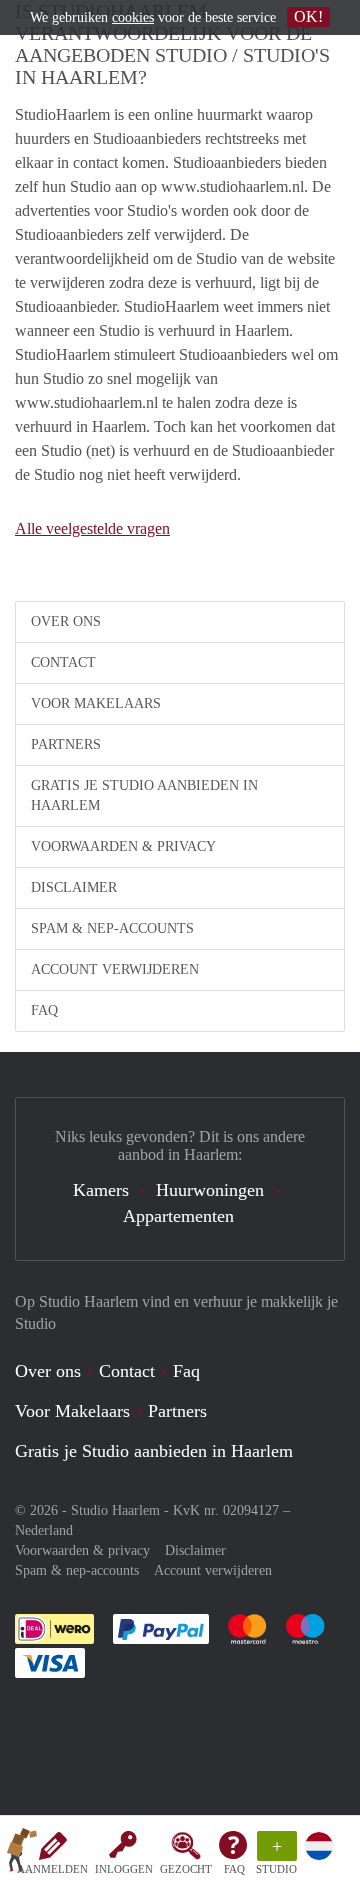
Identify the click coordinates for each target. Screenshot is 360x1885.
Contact (63, 662)
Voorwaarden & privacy (123, 846)
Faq (186, 1371)
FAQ (234, 1869)
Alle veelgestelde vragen (92, 528)
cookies (133, 17)
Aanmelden (52, 1869)
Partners (66, 744)
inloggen (124, 1869)
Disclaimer (74, 887)
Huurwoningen (210, 1190)
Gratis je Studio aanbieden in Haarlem (144, 795)
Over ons (66, 621)
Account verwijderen (115, 969)
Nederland (44, 1530)
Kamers (101, 1190)
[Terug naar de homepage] (22, 1854)
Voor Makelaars (96, 703)
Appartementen (178, 1216)
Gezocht (186, 1869)
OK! (308, 16)
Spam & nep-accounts (112, 928)
